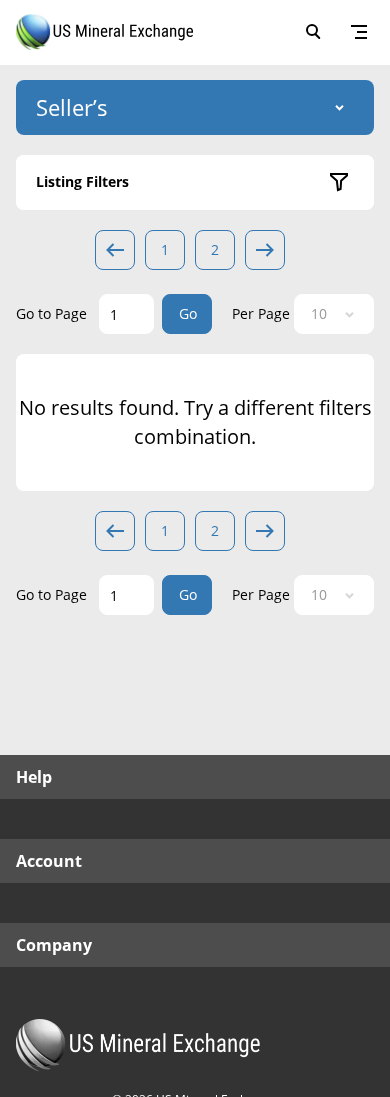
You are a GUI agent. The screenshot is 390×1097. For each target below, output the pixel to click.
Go (188, 313)
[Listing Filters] (339, 182)
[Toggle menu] (359, 32)
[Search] (313, 32)
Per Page (261, 313)
